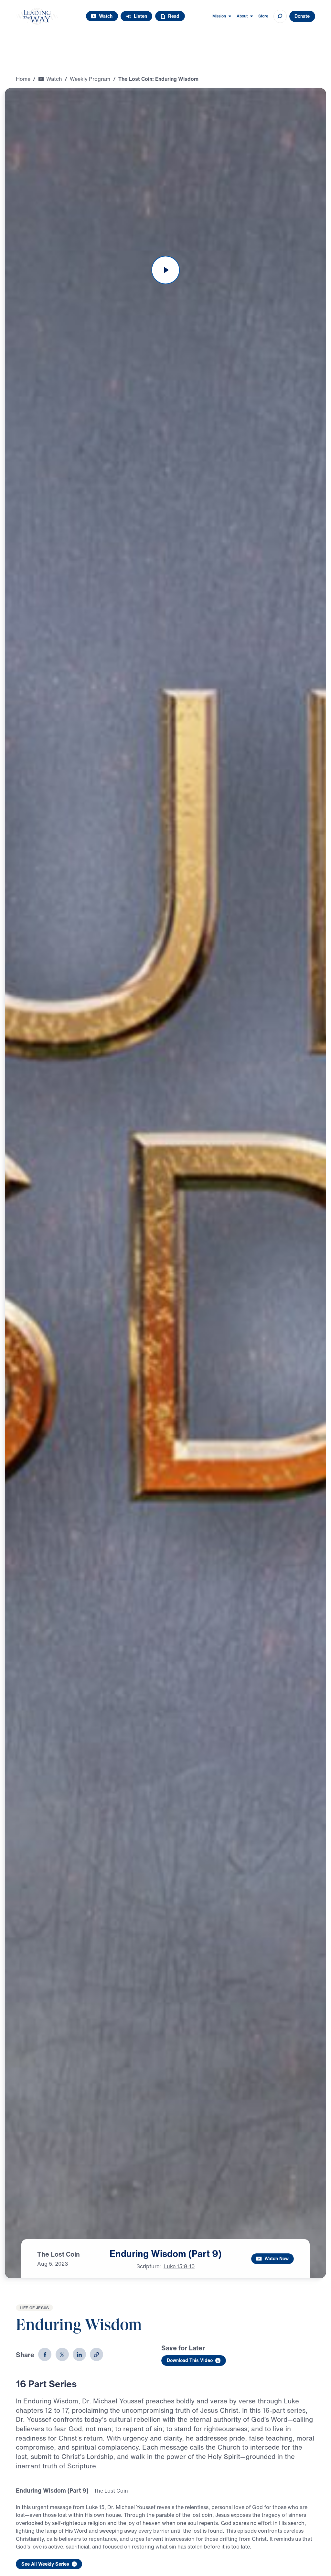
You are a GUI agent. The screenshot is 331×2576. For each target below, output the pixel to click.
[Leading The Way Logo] (37, 16)
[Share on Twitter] (62, 2354)
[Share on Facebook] (45, 2354)
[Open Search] (280, 16)
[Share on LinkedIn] (79, 2354)
